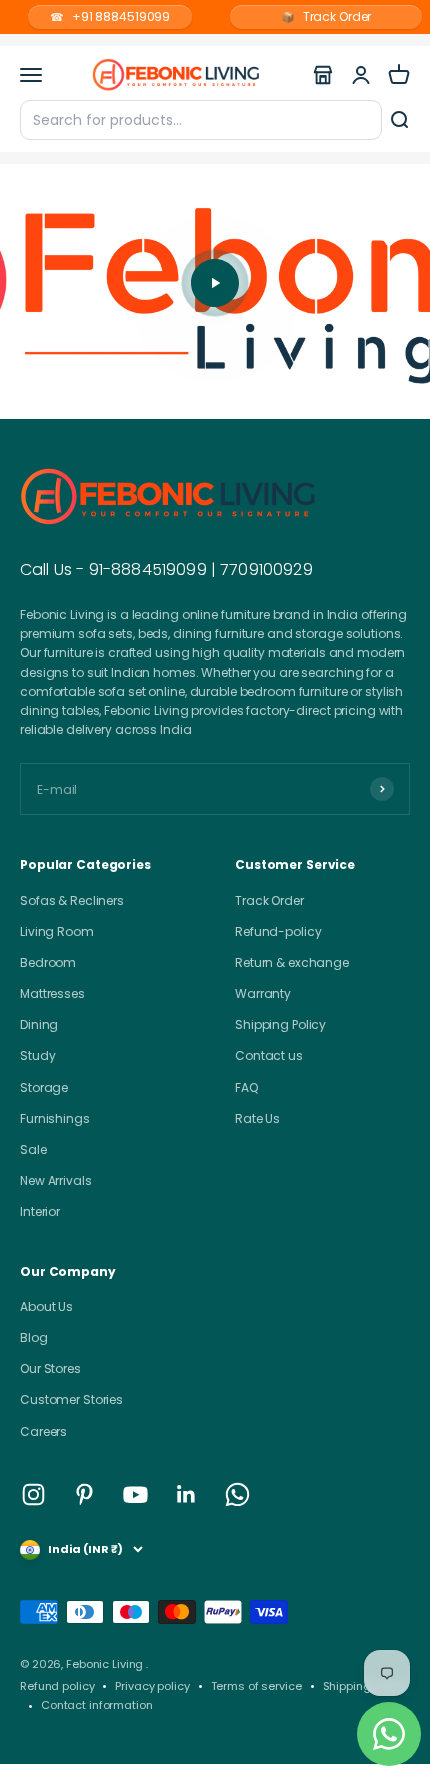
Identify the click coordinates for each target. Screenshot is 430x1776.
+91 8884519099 (110, 16)
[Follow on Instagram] (33, 1494)
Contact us (269, 1055)
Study (37, 1055)
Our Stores (50, 1368)
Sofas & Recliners (72, 900)
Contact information (97, 1705)
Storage (44, 1087)
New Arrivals (56, 1180)
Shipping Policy (280, 1024)
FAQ (246, 1087)
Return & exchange (292, 962)
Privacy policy (152, 1686)
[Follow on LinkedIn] (186, 1494)
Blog (34, 1337)
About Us (46, 1306)
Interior (40, 1211)
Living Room (57, 931)
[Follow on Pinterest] (84, 1494)
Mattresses (52, 993)
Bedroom (48, 962)
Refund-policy (278, 931)
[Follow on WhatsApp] (237, 1494)
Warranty (263, 993)
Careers (43, 1431)
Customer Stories (71, 1399)
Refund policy (57, 1686)
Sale (33, 1149)
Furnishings (55, 1118)
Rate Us (257, 1118)
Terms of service (256, 1686)
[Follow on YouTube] (135, 1494)
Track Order (326, 16)
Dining (39, 1024)
